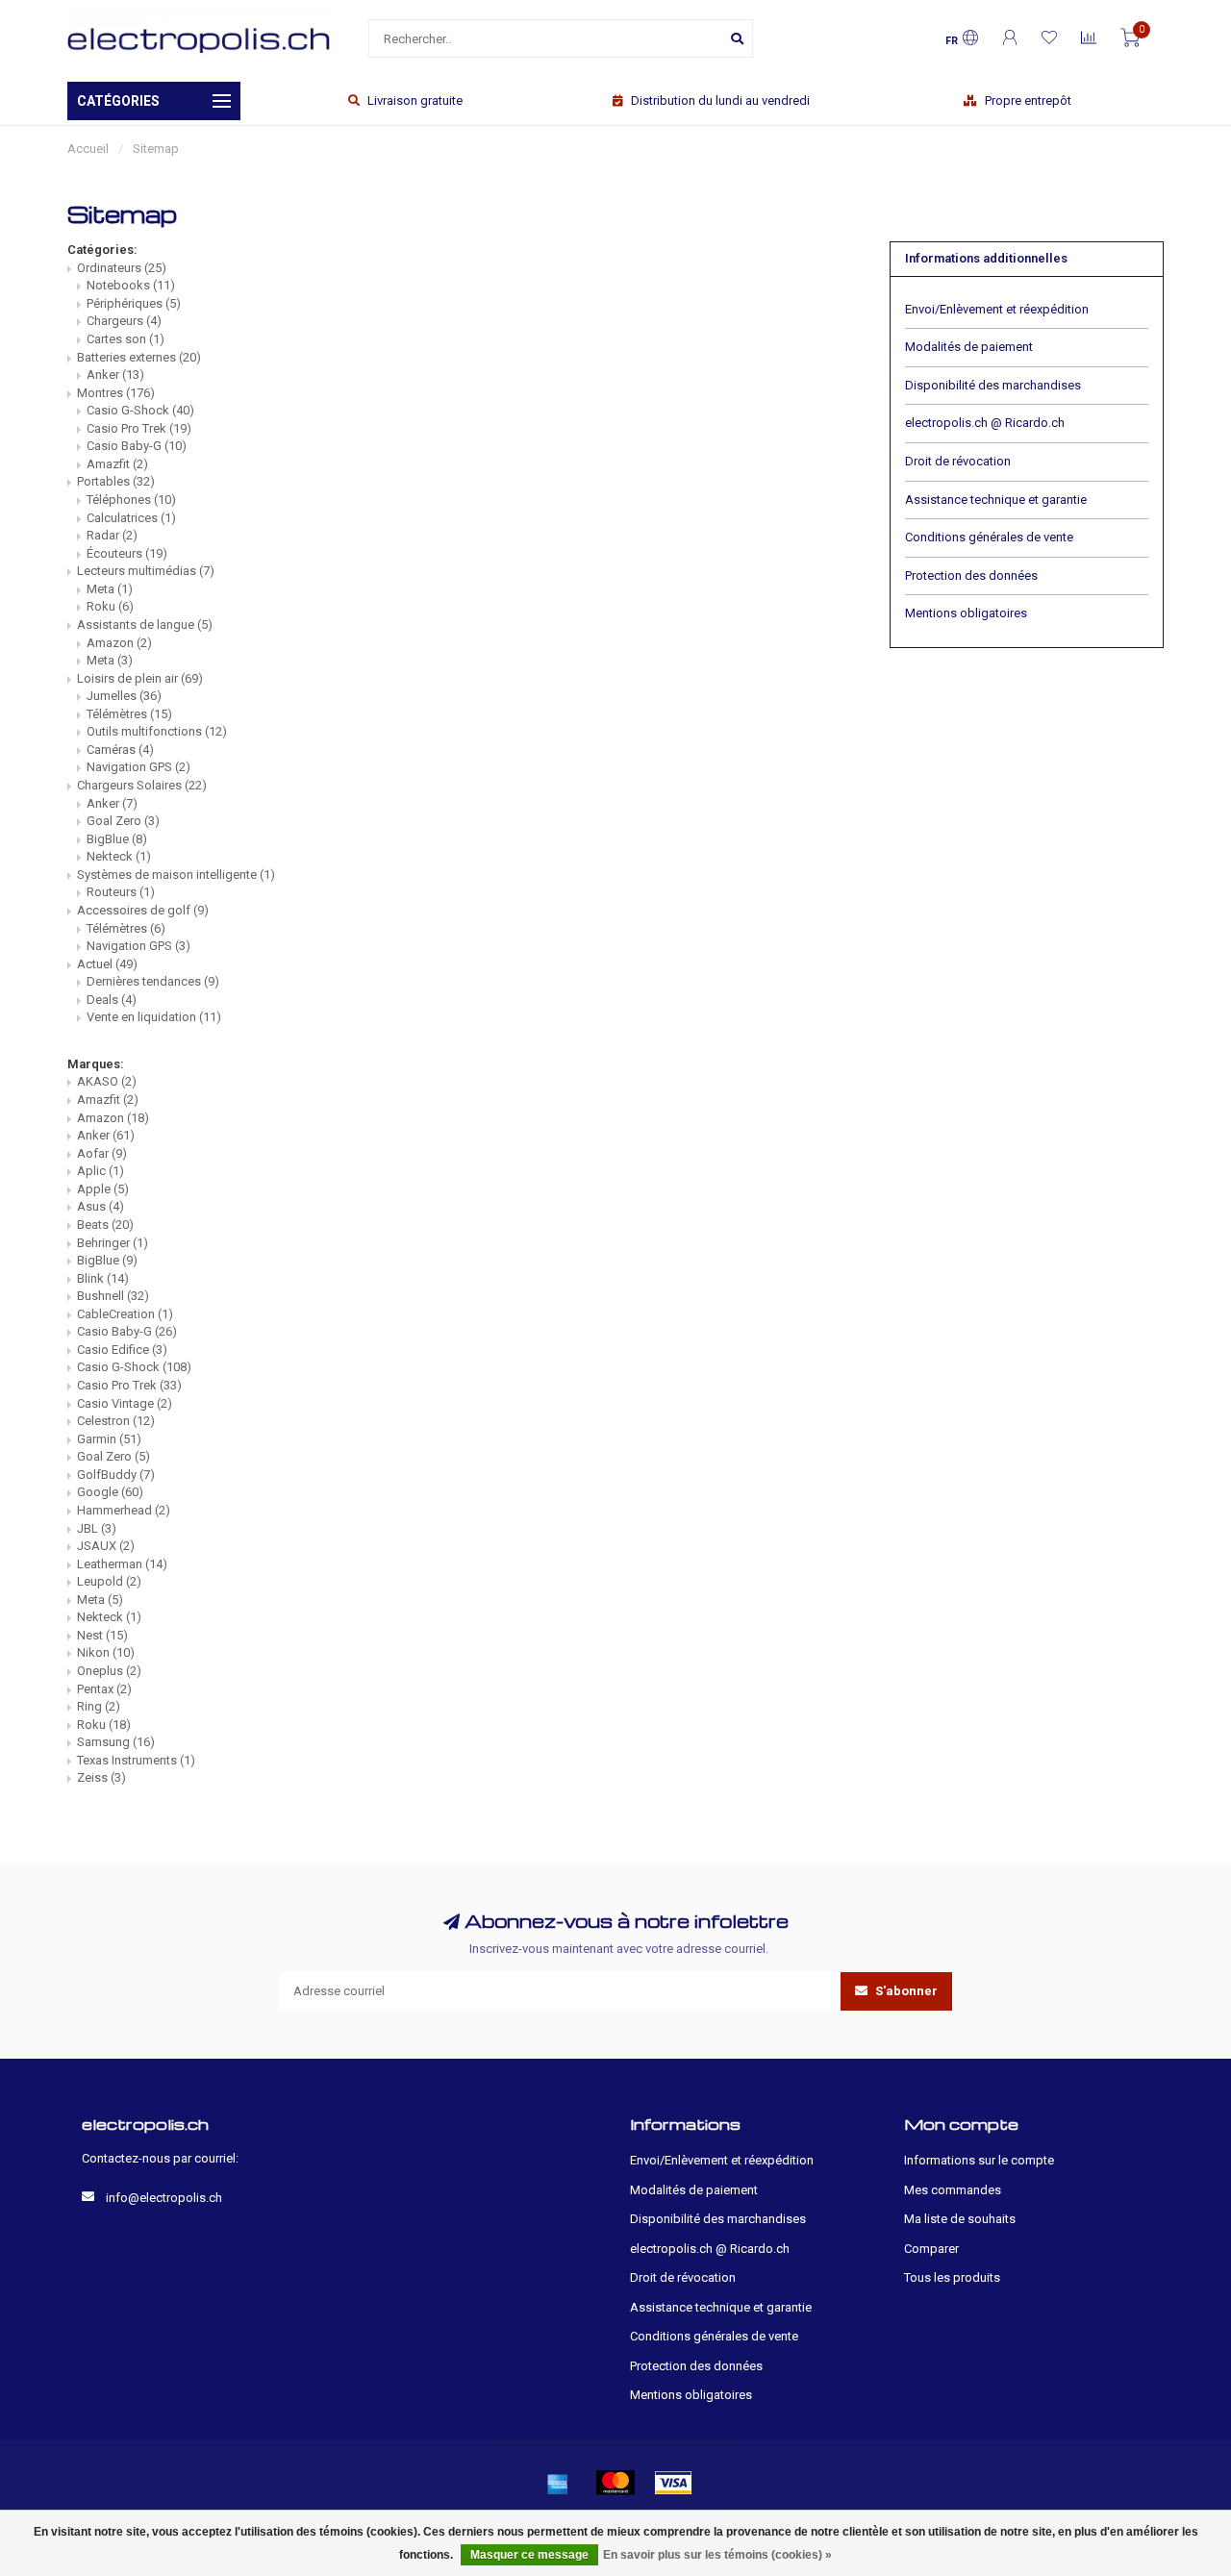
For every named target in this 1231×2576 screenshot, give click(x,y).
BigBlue (117, 839)
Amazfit (117, 464)
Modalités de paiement (969, 347)
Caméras (120, 750)
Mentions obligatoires (966, 613)
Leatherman (122, 1564)
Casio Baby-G (137, 446)
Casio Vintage (125, 1403)
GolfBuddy (116, 1475)
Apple (103, 1189)
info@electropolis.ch (164, 2198)
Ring (99, 1706)
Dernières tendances (153, 981)
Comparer (931, 2249)
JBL (97, 1528)
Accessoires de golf (143, 910)
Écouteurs (127, 553)
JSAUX (106, 1546)
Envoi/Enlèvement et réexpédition (997, 309)
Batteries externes (139, 357)
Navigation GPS (138, 767)
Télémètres (129, 714)
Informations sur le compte (979, 2160)
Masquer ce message (529, 2555)
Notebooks (131, 285)
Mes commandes (953, 2190)
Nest (102, 1635)
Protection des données (971, 575)
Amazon (119, 643)
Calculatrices (131, 518)
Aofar (102, 1153)
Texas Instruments (136, 1760)
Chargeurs (124, 321)
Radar (112, 535)
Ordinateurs (122, 268)
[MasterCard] (615, 2483)
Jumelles (124, 696)
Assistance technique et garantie (996, 500)
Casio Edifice (122, 1350)
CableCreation (125, 1314)
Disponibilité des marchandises (993, 385)
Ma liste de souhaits (960, 2219)
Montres (116, 393)
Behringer (113, 1243)
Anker (115, 375)
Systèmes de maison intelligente (176, 875)
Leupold (109, 1581)
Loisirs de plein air (140, 678)
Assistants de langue (145, 625)
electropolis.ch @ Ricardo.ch (985, 423)
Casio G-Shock (140, 410)
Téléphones (131, 500)
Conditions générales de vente (989, 537)
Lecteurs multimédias (146, 571)
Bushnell (113, 1296)
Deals (112, 1000)
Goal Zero (123, 821)
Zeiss (101, 1777)
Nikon (106, 1652)
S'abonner (905, 1991)
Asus (100, 1206)
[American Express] (558, 2483)
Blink (103, 1278)
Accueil (88, 149)
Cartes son (126, 339)
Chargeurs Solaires (142, 785)
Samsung (116, 1742)
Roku (110, 606)
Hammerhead (124, 1510)
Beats (105, 1225)
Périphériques (134, 303)
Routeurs (121, 892)
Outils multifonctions (157, 731)
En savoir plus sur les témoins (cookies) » (717, 2555)
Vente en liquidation (154, 1017)
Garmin (109, 1439)
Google (110, 1492)
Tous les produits (952, 2277)
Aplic (100, 1171)
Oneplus (109, 1671)
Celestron (116, 1421)
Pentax (104, 1689)
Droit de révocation (958, 461)
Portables (116, 481)
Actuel (107, 964)
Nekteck (119, 856)
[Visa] (673, 2483)
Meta (110, 589)
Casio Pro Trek (139, 428)
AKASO (107, 1081)
